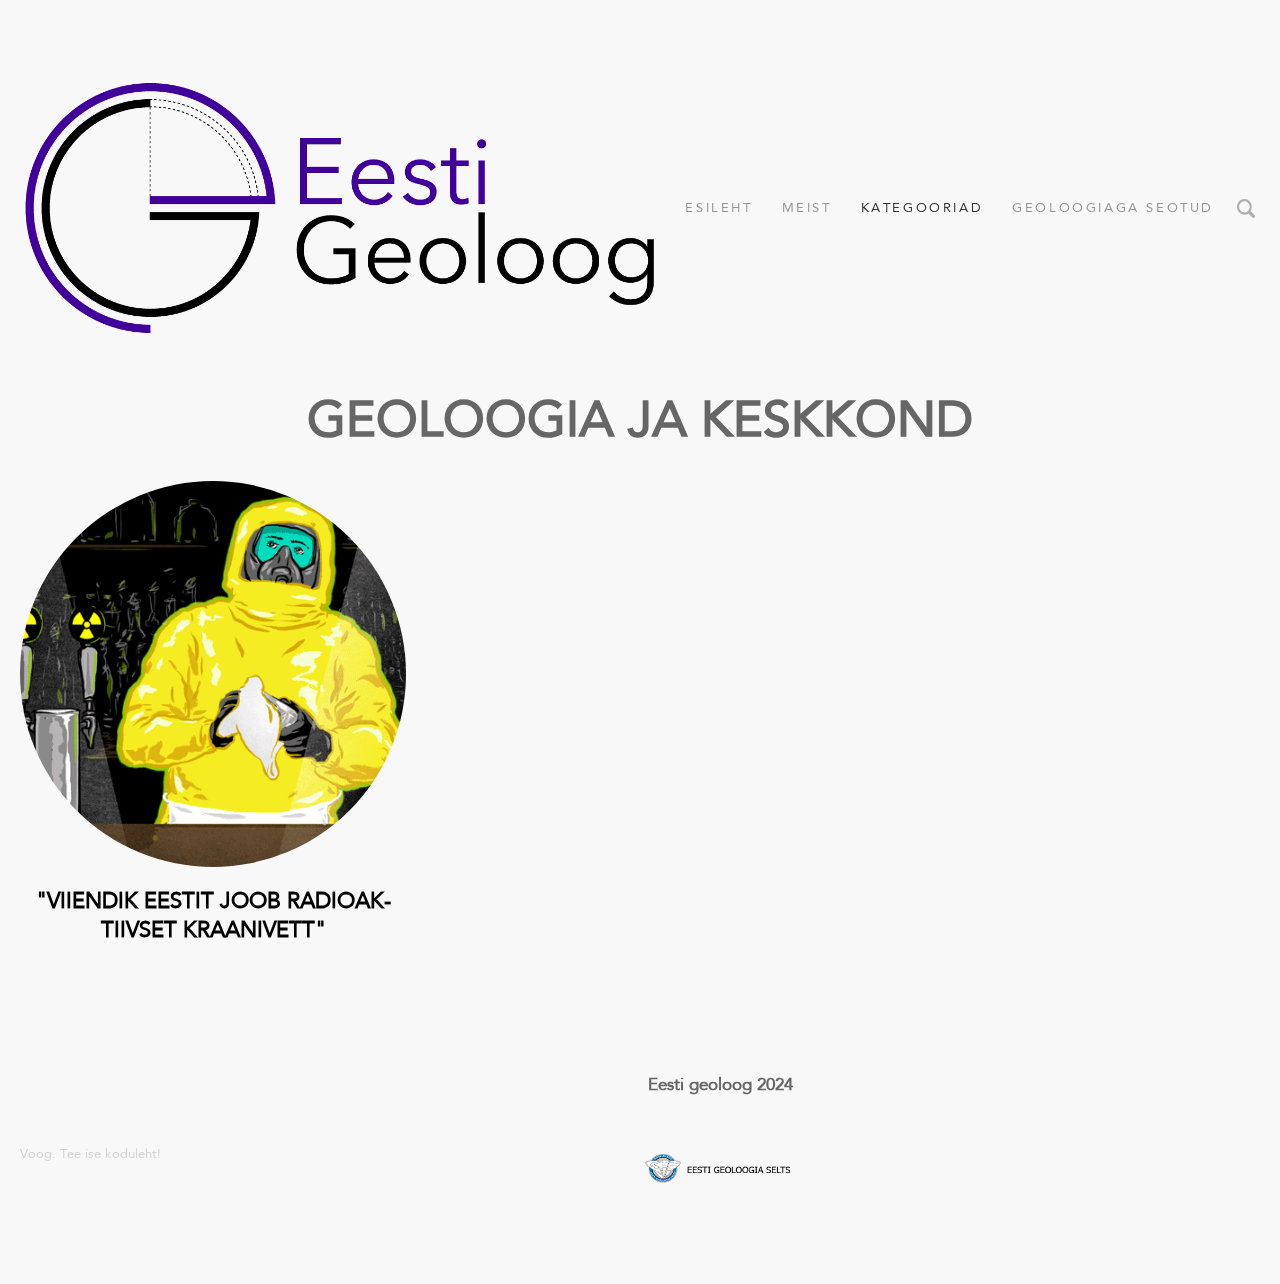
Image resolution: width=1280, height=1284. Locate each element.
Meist (807, 207)
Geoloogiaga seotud (1113, 207)
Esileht (718, 207)
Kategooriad (922, 207)
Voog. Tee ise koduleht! (90, 1153)
